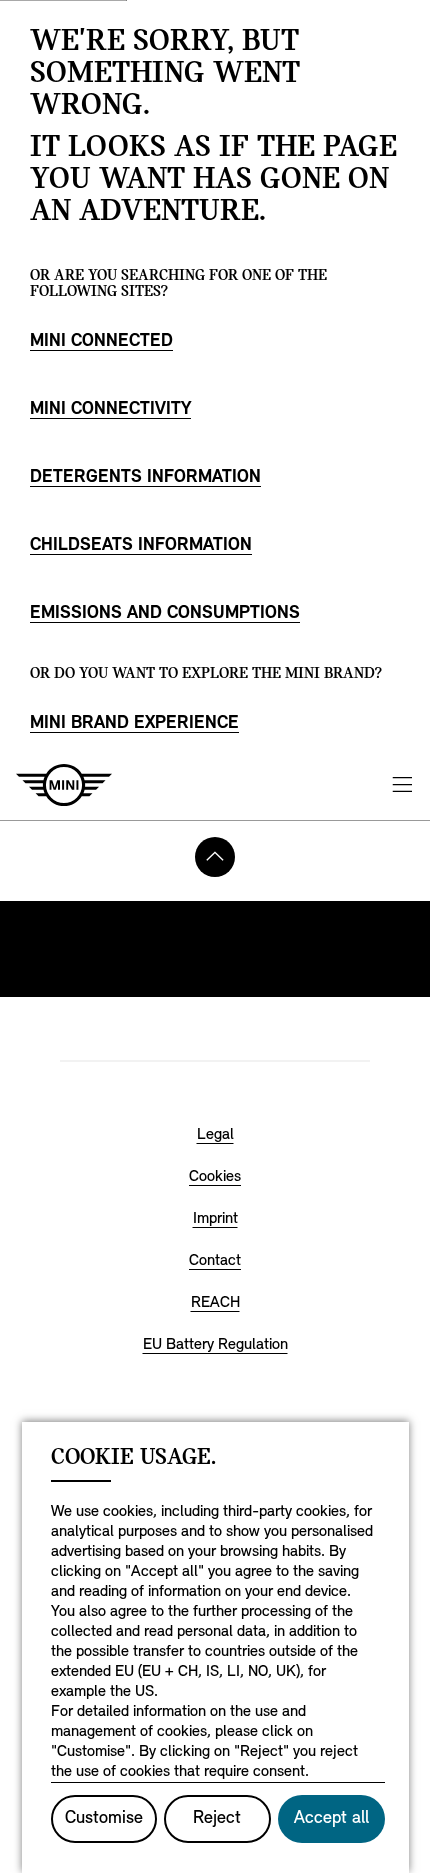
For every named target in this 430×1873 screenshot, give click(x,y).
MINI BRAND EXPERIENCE (134, 724)
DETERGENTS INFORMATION (145, 478)
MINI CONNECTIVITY (110, 410)
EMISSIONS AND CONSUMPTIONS (165, 614)
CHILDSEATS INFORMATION (141, 546)
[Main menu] (402, 784)
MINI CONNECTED (101, 342)
